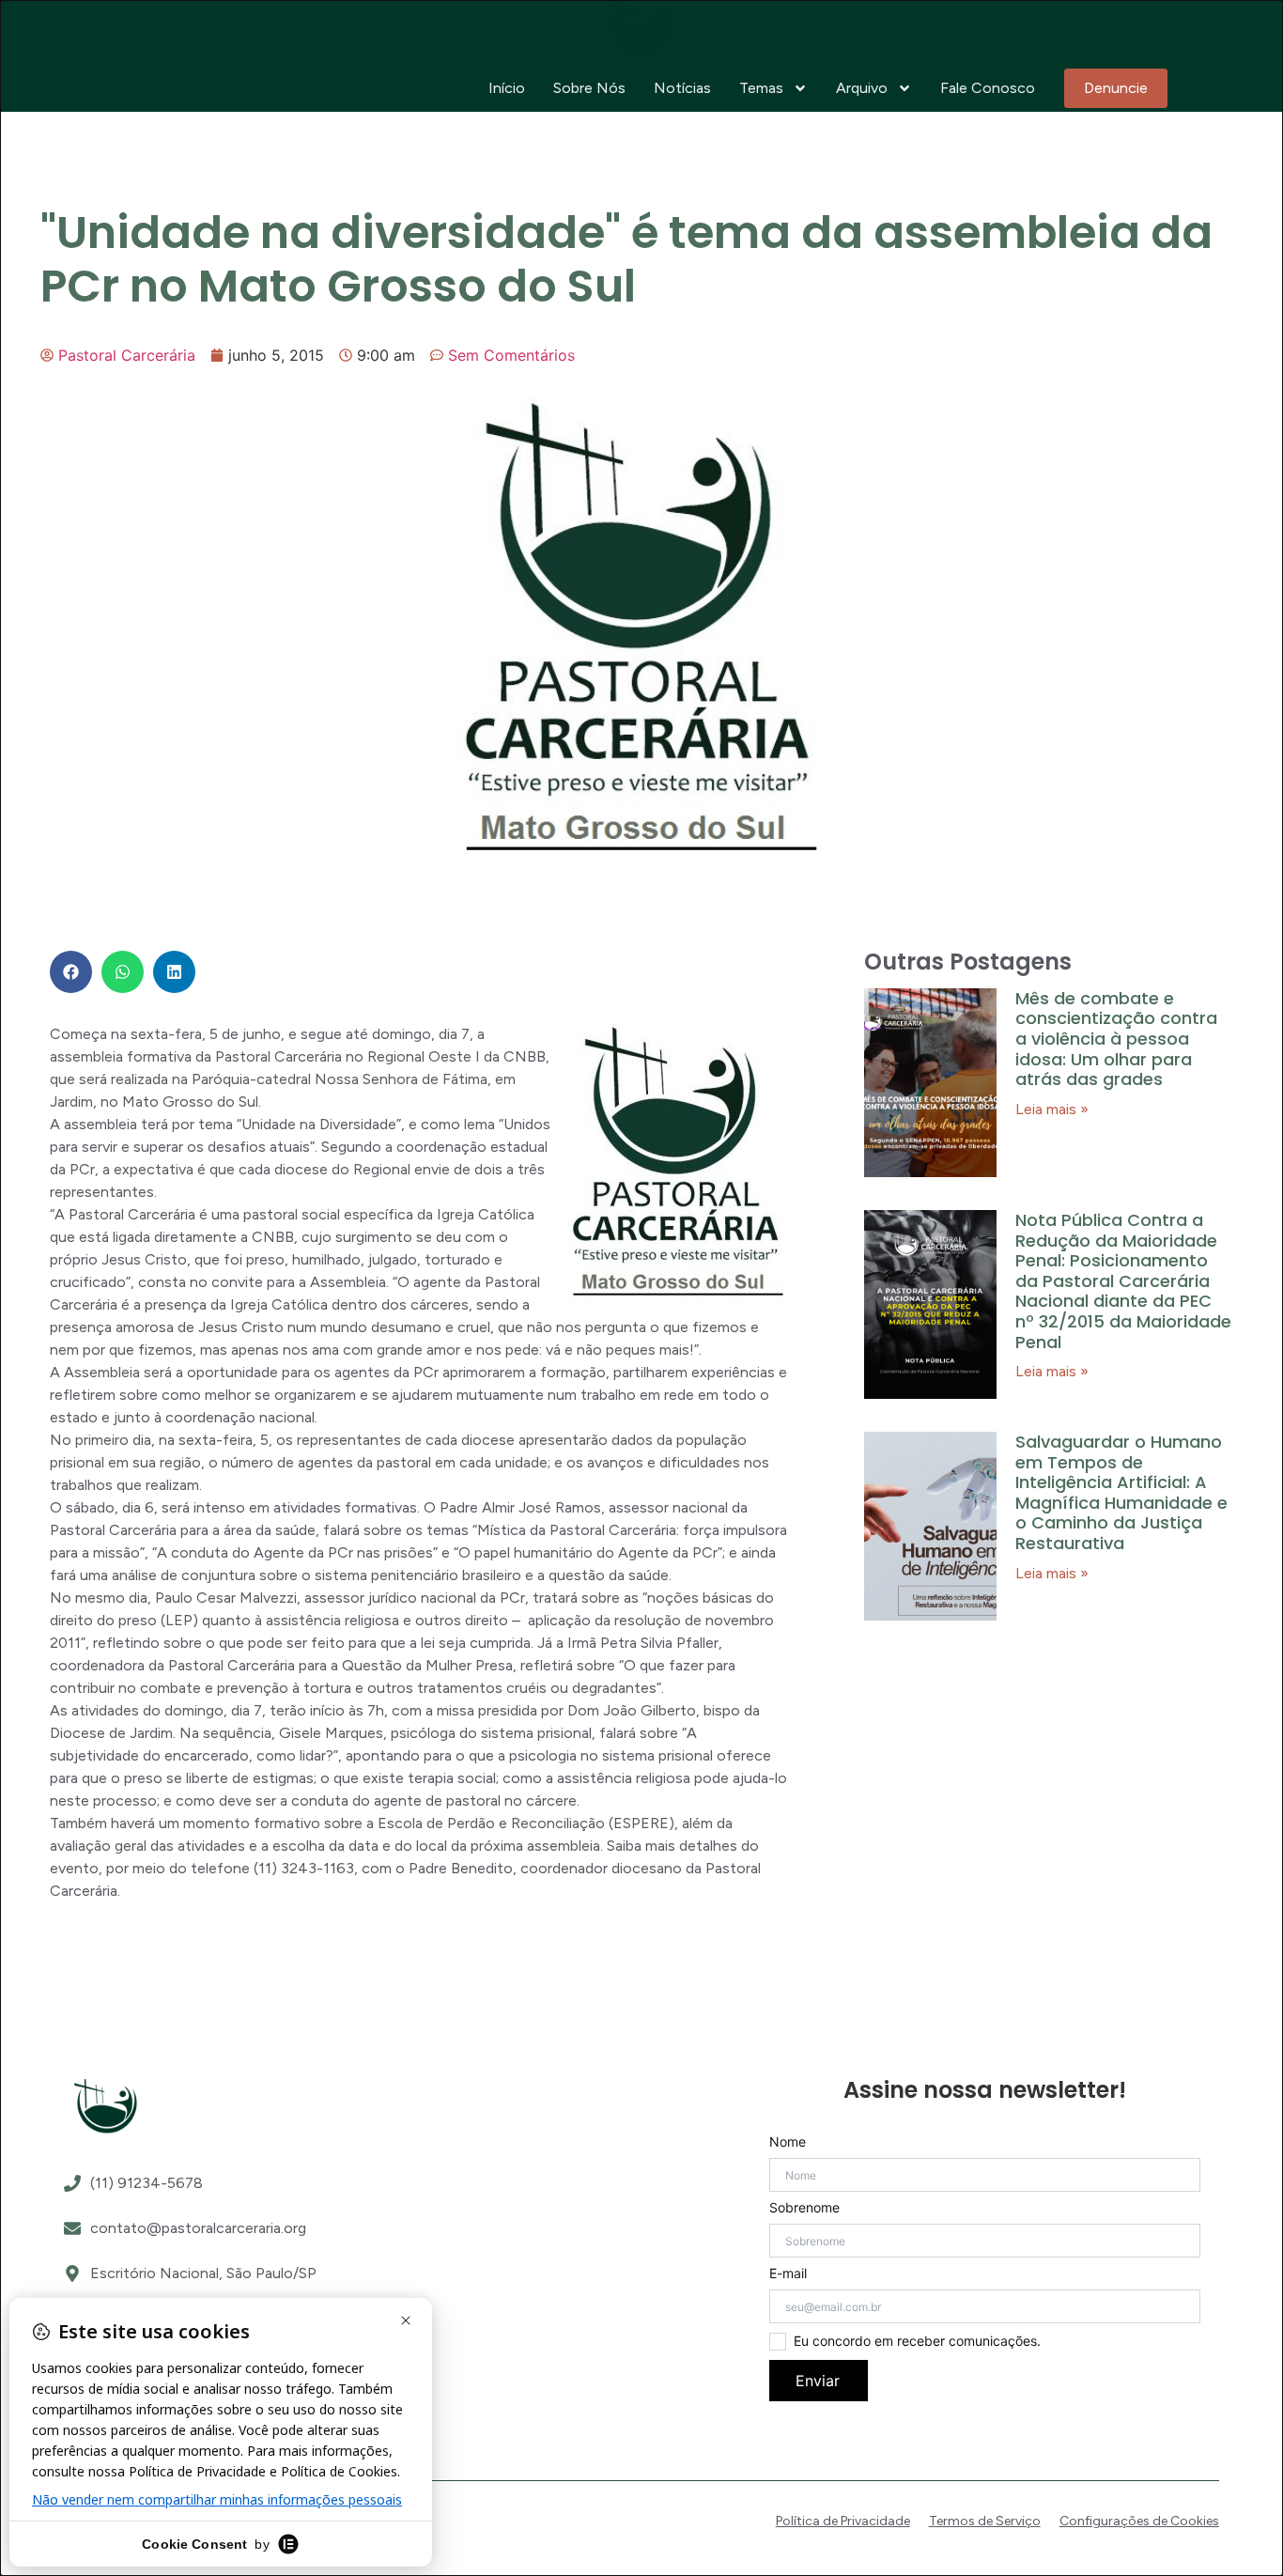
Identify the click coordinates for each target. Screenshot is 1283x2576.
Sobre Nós (589, 88)
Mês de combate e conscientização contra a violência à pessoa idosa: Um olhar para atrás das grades (1116, 1039)
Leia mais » (1052, 1109)
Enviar (818, 2381)
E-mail (788, 2273)
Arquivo (862, 88)
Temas (761, 88)
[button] (71, 972)
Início (507, 88)
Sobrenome (804, 2208)
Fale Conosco (988, 88)
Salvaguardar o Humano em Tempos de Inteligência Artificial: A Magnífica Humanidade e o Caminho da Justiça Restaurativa (1121, 1492)
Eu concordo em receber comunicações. (917, 2341)
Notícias (682, 88)
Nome (788, 2142)
